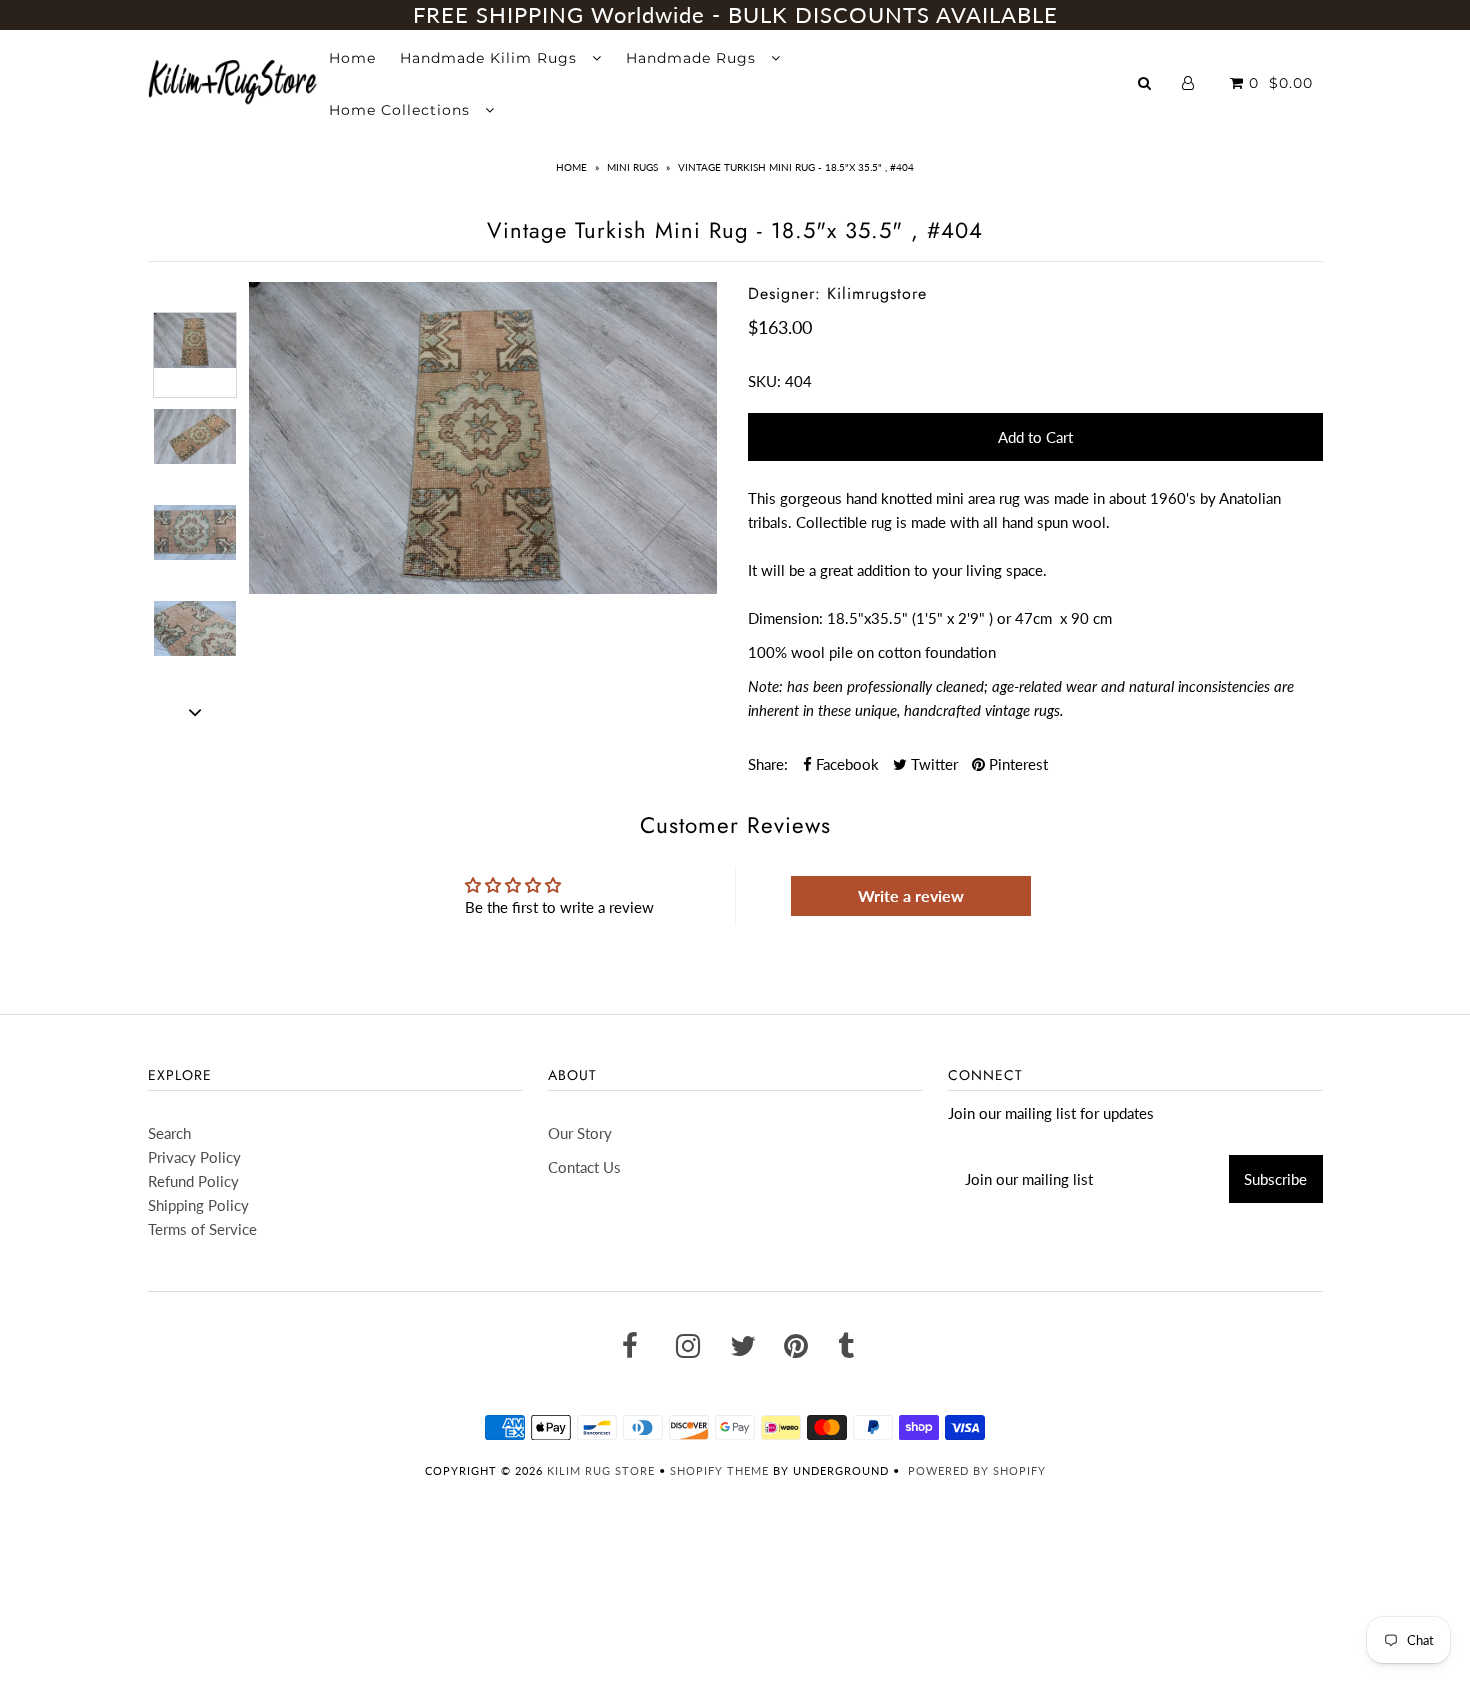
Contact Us (584, 1167)
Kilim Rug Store (601, 1470)
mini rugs (632, 167)
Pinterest (1016, 764)
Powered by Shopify (977, 1470)
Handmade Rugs (693, 58)
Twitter (932, 764)
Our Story (580, 1133)
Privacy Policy (194, 1157)
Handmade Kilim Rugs (491, 58)
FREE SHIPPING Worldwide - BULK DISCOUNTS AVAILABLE (735, 14)
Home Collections (402, 110)
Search (169, 1133)
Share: (768, 764)
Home (352, 58)
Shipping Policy (198, 1205)
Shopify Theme (719, 1470)
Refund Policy (193, 1181)
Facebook (845, 764)
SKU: (764, 381)
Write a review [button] (911, 895)
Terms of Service (202, 1229)
